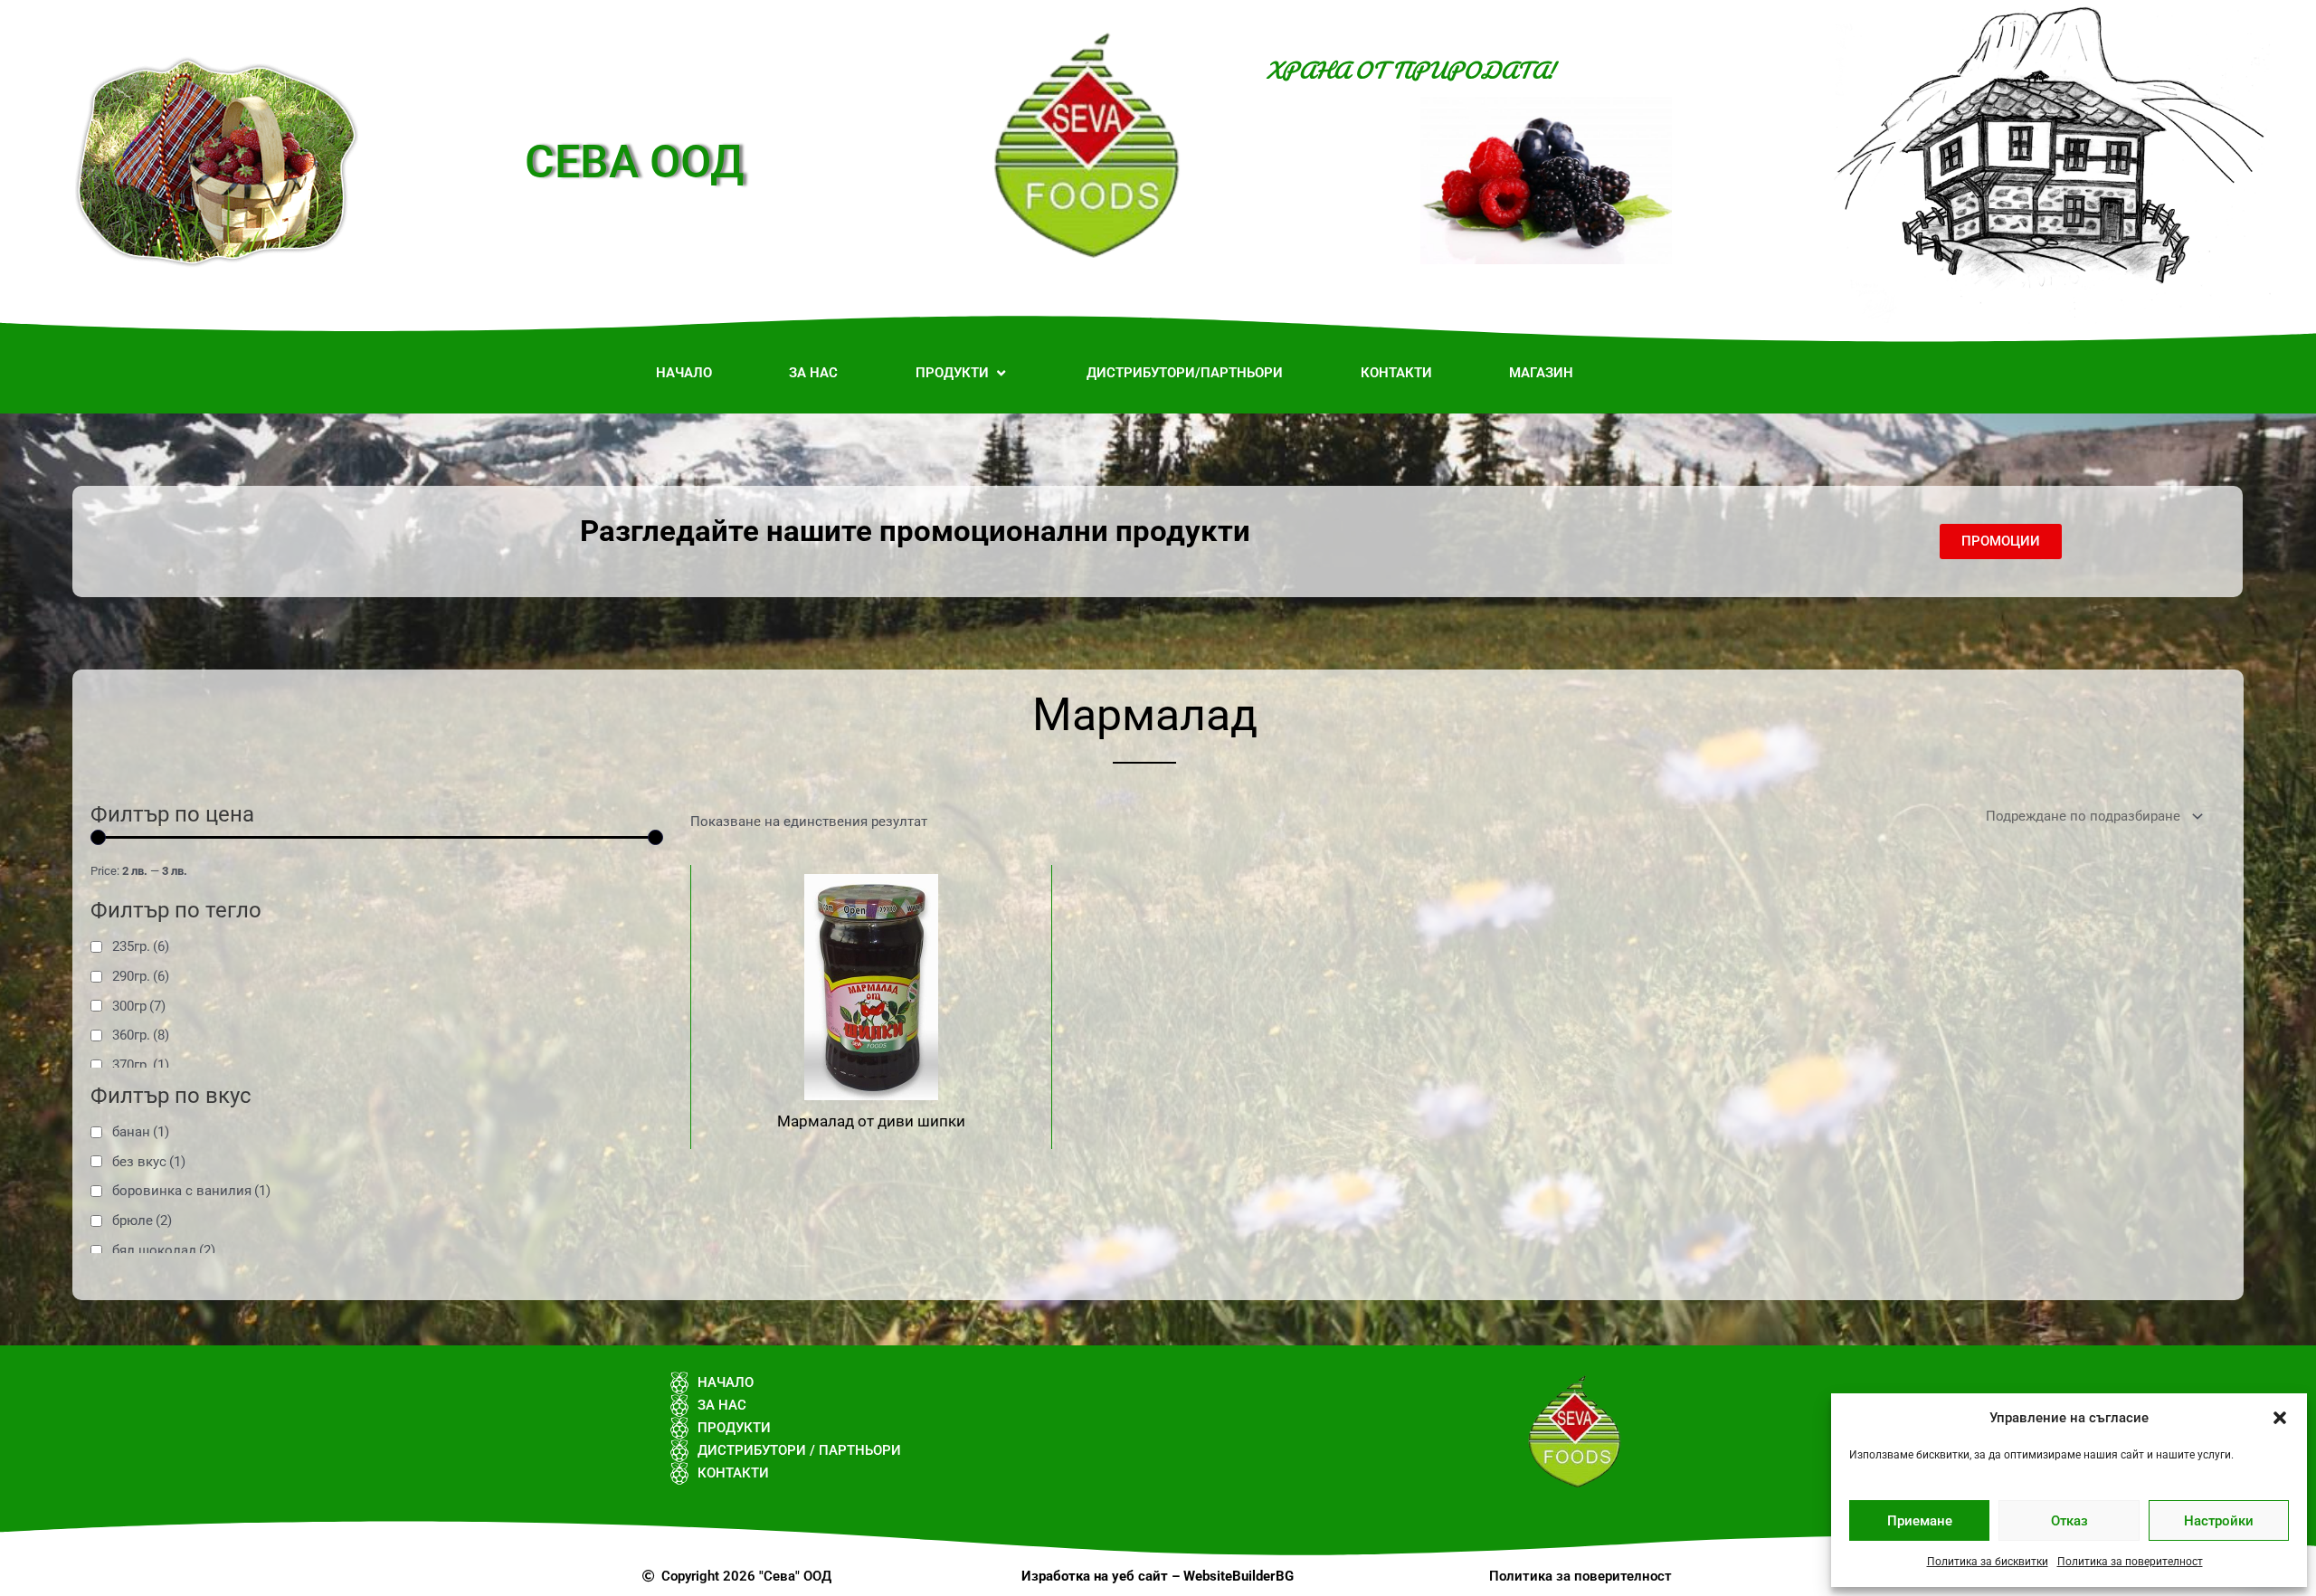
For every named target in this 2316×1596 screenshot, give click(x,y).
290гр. (141, 976)
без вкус (149, 1162)
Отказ (2069, 1521)
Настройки (2219, 1521)
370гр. (141, 1065)
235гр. (141, 946)
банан (141, 1132)
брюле (142, 1221)
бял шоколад (164, 1250)
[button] (2280, 1418)
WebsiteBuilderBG (1239, 1576)
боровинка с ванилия (191, 1191)
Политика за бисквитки (1988, 1562)
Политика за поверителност (2130, 1562)
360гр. (141, 1035)
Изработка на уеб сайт (1095, 1576)
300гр (139, 1006)
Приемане (1920, 1521)
